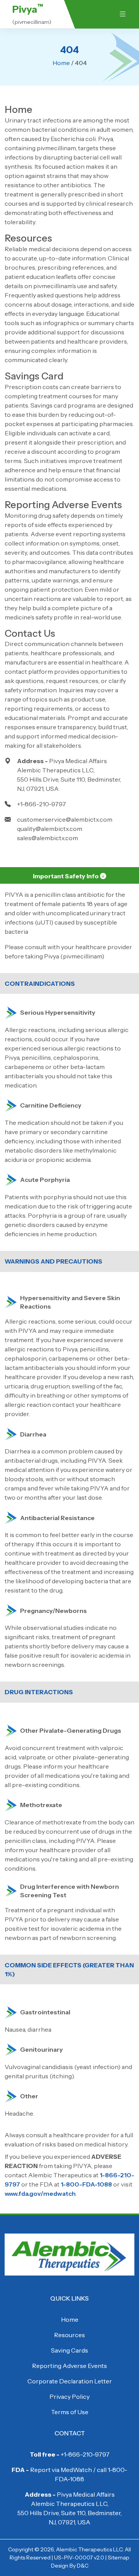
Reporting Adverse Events (63, 505)
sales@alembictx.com (47, 838)
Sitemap (119, 2558)
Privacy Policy (69, 2396)
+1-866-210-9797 (42, 804)
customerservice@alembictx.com (65, 819)
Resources (28, 238)
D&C (83, 2566)
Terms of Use (70, 2412)
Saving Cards (69, 2350)
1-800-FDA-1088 (86, 2184)
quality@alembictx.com (50, 829)
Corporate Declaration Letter (70, 2381)
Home (61, 63)
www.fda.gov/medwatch (40, 2193)
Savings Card (34, 376)
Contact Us (30, 633)
